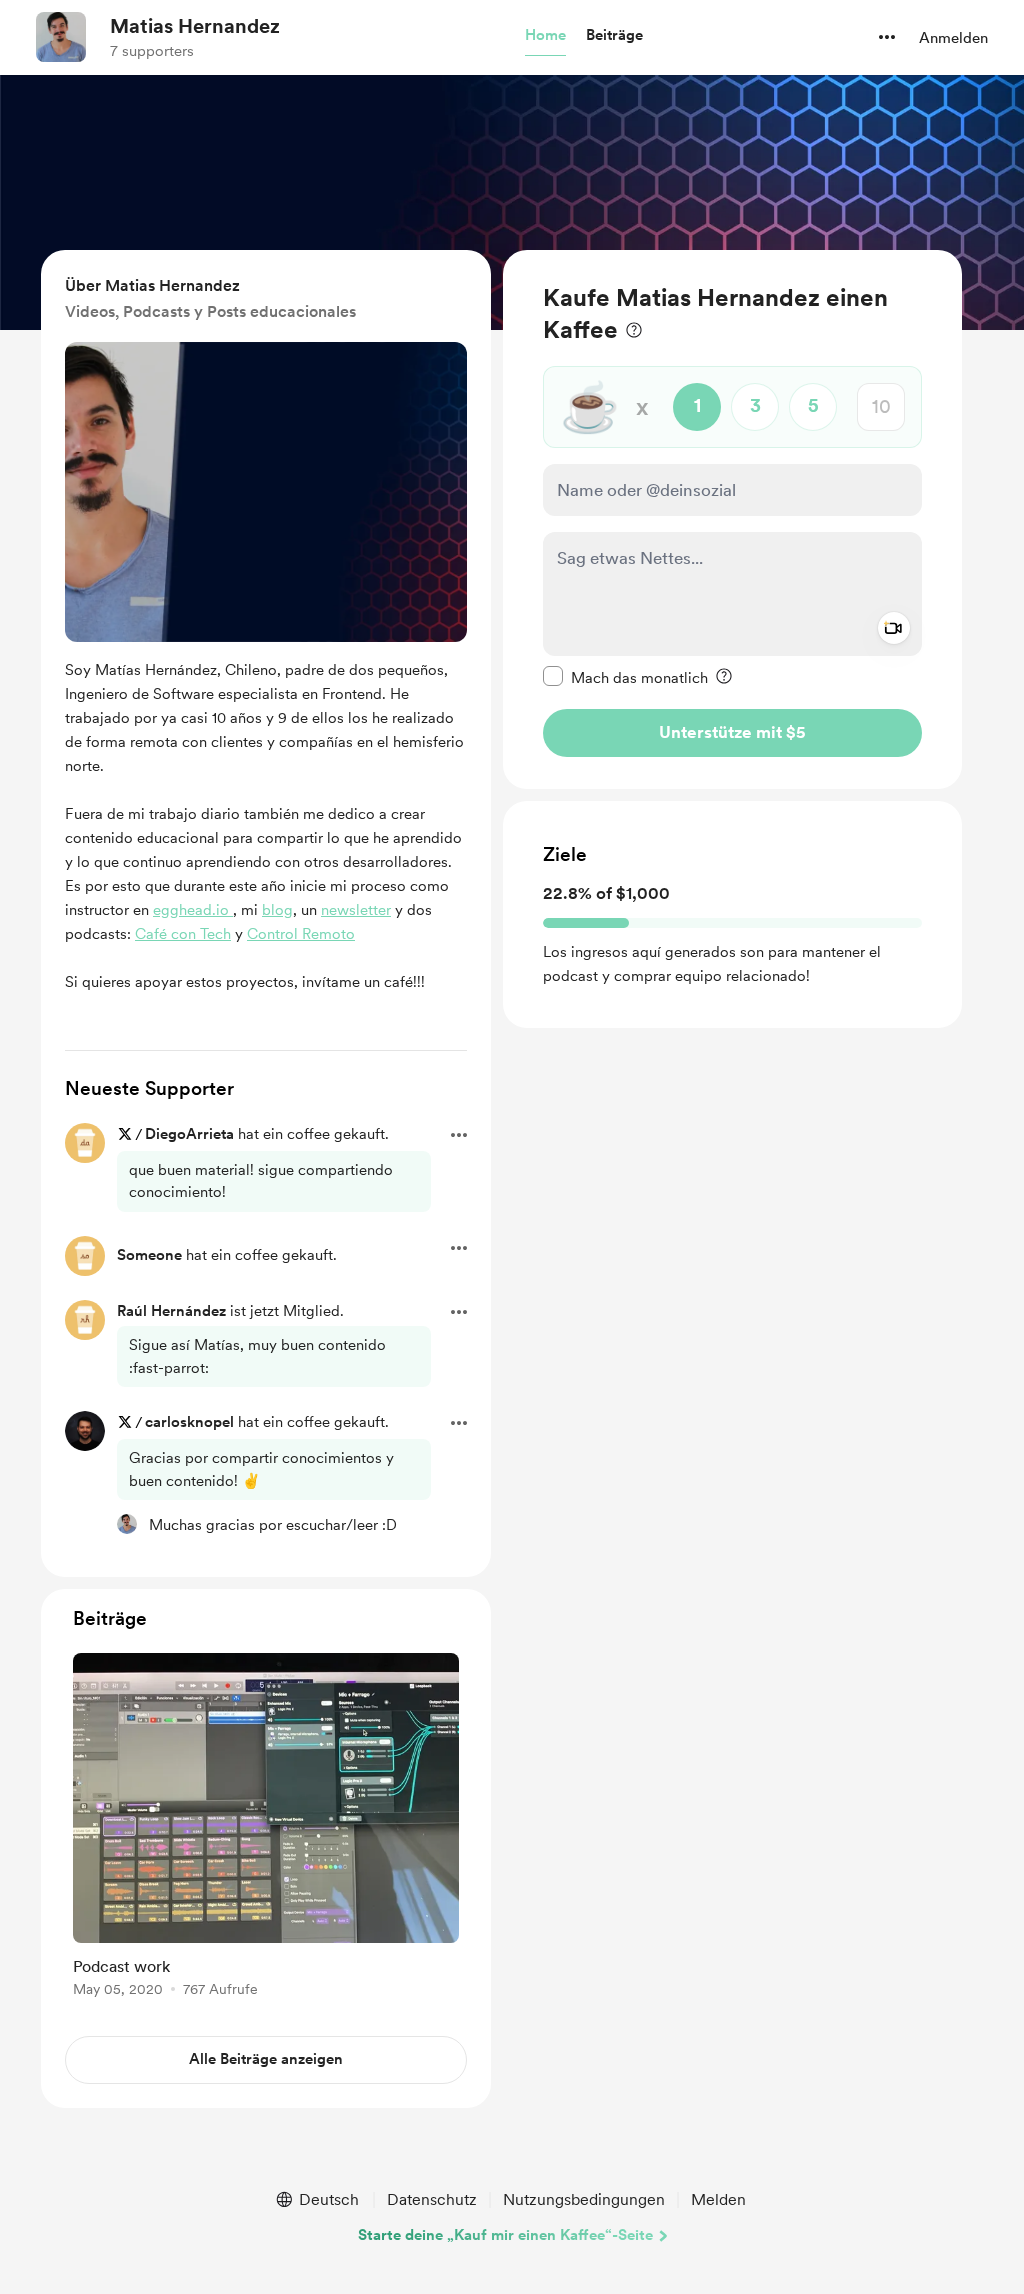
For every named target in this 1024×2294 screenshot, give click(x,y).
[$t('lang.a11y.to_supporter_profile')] (127, 1524)
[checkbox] (625, 677)
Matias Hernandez (195, 26)
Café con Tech (183, 934)
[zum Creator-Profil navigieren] (61, 37)
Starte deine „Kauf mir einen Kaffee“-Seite (505, 2235)
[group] (266, 1828)
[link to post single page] (266, 1828)
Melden (718, 2199)
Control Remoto (301, 934)
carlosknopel (189, 1422)
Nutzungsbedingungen (584, 2199)
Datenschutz (432, 2199)
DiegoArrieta (189, 1134)
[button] (545, 36)
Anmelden (953, 38)
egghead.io (193, 910)
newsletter (356, 910)
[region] (732, 519)
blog (277, 910)
